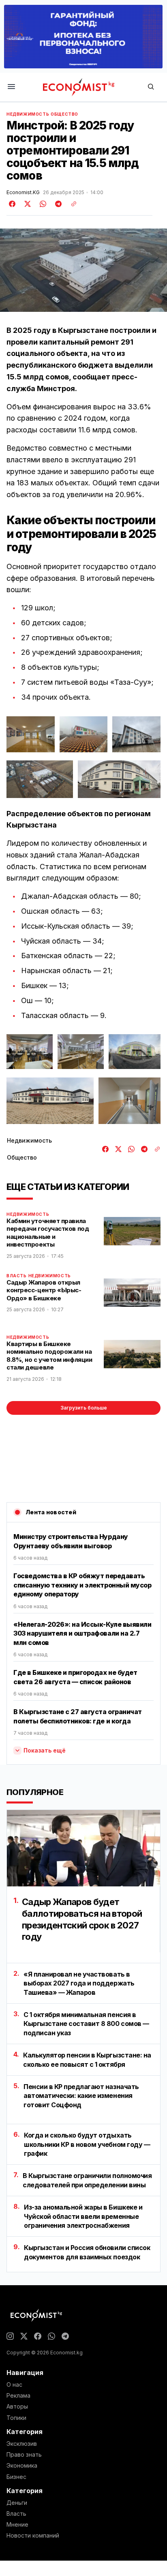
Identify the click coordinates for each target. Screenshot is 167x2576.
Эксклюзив (22, 2444)
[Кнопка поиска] (151, 87)
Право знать (24, 2455)
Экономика (22, 2466)
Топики (16, 2418)
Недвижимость (28, 114)
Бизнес (16, 2477)
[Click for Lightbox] (31, 734)
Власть (17, 1276)
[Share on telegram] (57, 204)
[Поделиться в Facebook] (13, 204)
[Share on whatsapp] (42, 204)
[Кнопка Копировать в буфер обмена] (71, 204)
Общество (64, 114)
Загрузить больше (84, 1408)
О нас (14, 2385)
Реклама (18, 2396)
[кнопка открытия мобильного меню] (11, 87)
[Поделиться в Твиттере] (26, 204)
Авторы (17, 2407)
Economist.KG (23, 193)
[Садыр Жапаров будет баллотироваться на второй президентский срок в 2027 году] (83, 1848)
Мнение (17, 2525)
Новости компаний (33, 2536)
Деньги (17, 2503)
